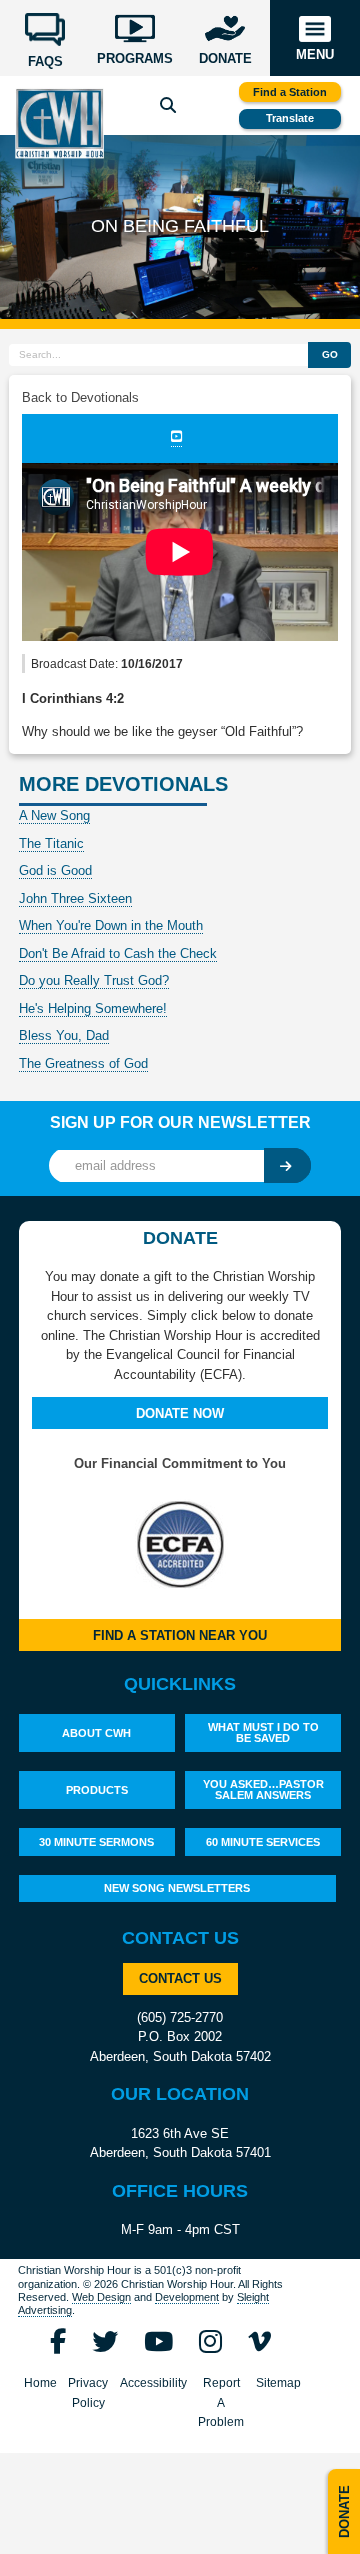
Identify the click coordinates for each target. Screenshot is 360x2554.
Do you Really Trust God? (94, 980)
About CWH (96, 1733)
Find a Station (290, 92)
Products (97, 1790)
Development (187, 2297)
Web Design (101, 2297)
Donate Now (180, 1413)
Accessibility (153, 2383)
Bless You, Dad (64, 1035)
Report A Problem (221, 2402)
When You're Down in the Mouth (111, 925)
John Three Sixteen (75, 898)
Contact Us (180, 1978)
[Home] (59, 123)
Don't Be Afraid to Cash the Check (118, 953)
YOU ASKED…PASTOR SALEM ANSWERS (263, 1789)
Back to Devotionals (80, 397)
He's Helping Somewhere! (93, 1008)
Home (40, 2383)
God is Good (55, 870)
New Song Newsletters (177, 1888)
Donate (344, 2511)
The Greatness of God (83, 1063)
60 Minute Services (263, 1842)
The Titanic (51, 843)
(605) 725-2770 (180, 2017)
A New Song (54, 815)
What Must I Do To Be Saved (263, 1732)
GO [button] (330, 354)
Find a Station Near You (180, 1635)
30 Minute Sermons (96, 1842)
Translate (290, 118)
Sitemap (278, 2383)
